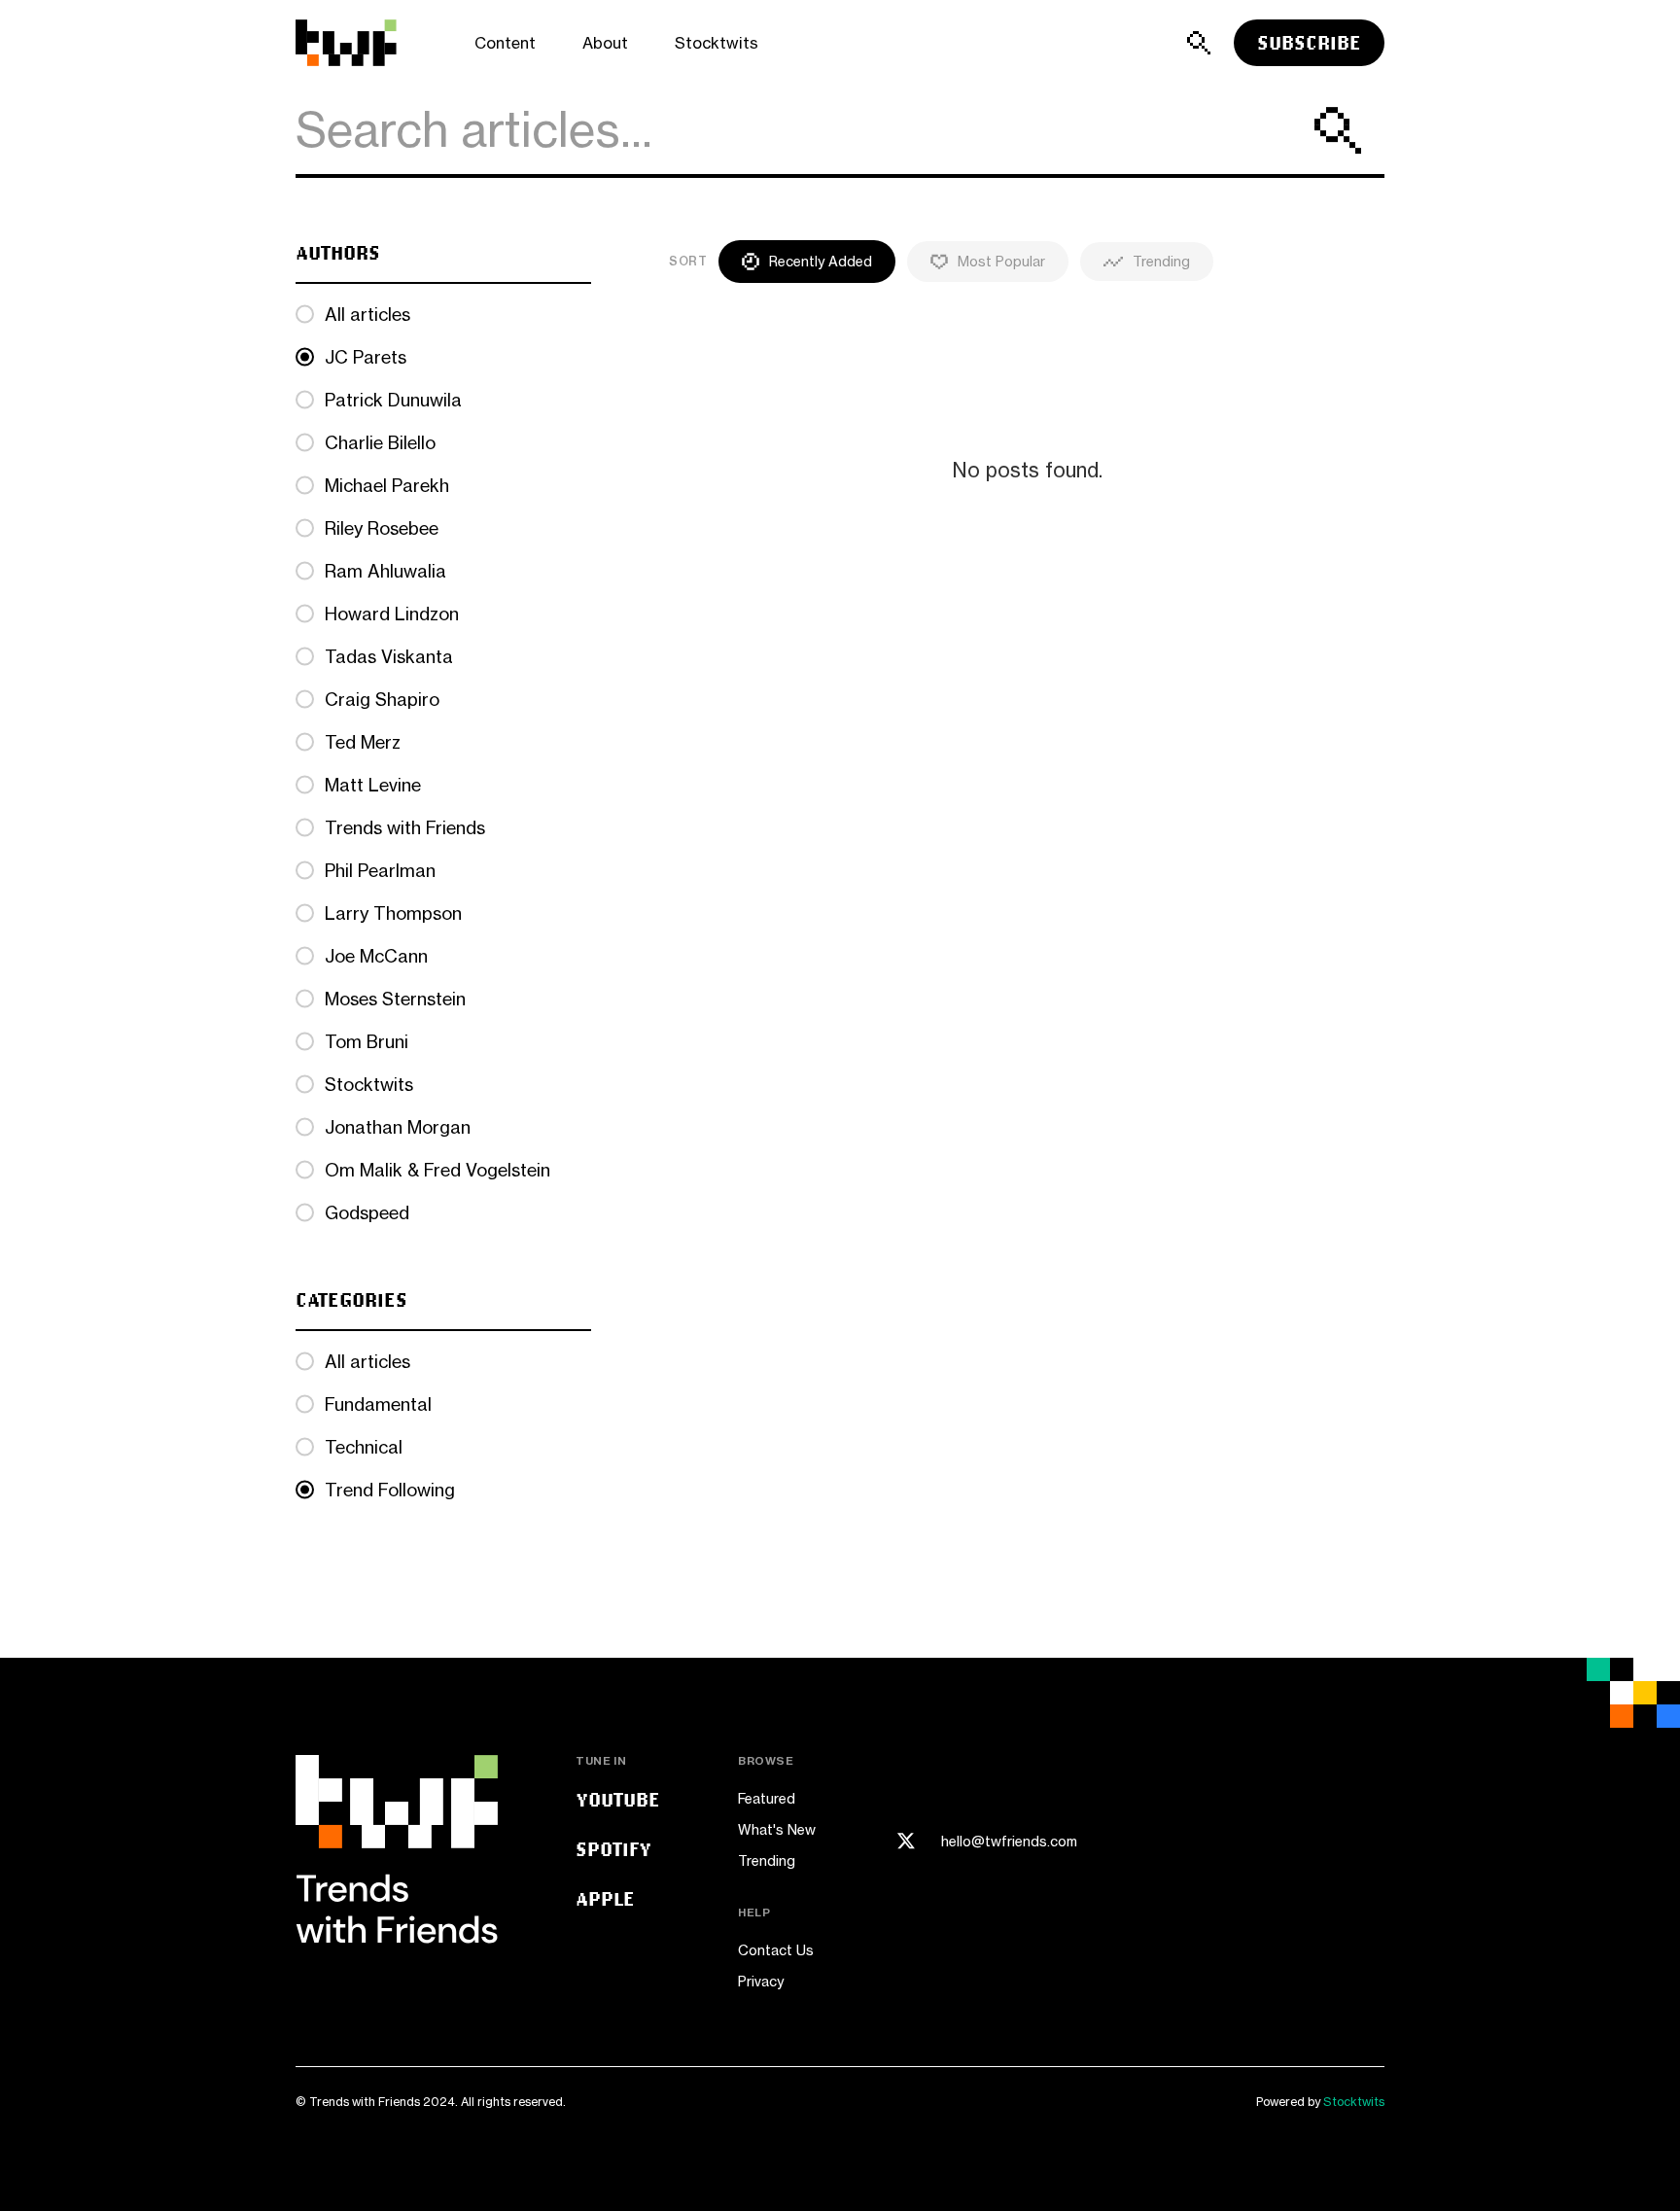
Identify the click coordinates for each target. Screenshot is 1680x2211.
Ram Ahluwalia (385, 571)
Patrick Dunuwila (393, 400)
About (605, 43)
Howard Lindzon (392, 614)
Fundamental (378, 1404)
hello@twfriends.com (1009, 1842)
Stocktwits (717, 43)
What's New (777, 1829)
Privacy (761, 1981)
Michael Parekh (387, 485)
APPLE (605, 1898)
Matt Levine (373, 785)
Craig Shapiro (382, 699)
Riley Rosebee (382, 528)
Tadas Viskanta (389, 656)
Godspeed (367, 1212)
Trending (767, 1860)
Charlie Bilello (380, 442)
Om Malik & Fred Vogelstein (437, 1170)
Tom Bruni (367, 1041)
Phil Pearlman (380, 870)
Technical (364, 1447)
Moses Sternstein (395, 999)
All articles (367, 314)
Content (505, 43)
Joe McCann (376, 956)
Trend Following (390, 1490)
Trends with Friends (405, 827)
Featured (767, 1798)
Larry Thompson (393, 913)
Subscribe (1309, 42)
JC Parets (366, 357)
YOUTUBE (618, 1799)
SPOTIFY (613, 1849)
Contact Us (776, 1950)
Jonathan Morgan (398, 1127)
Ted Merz (363, 742)
